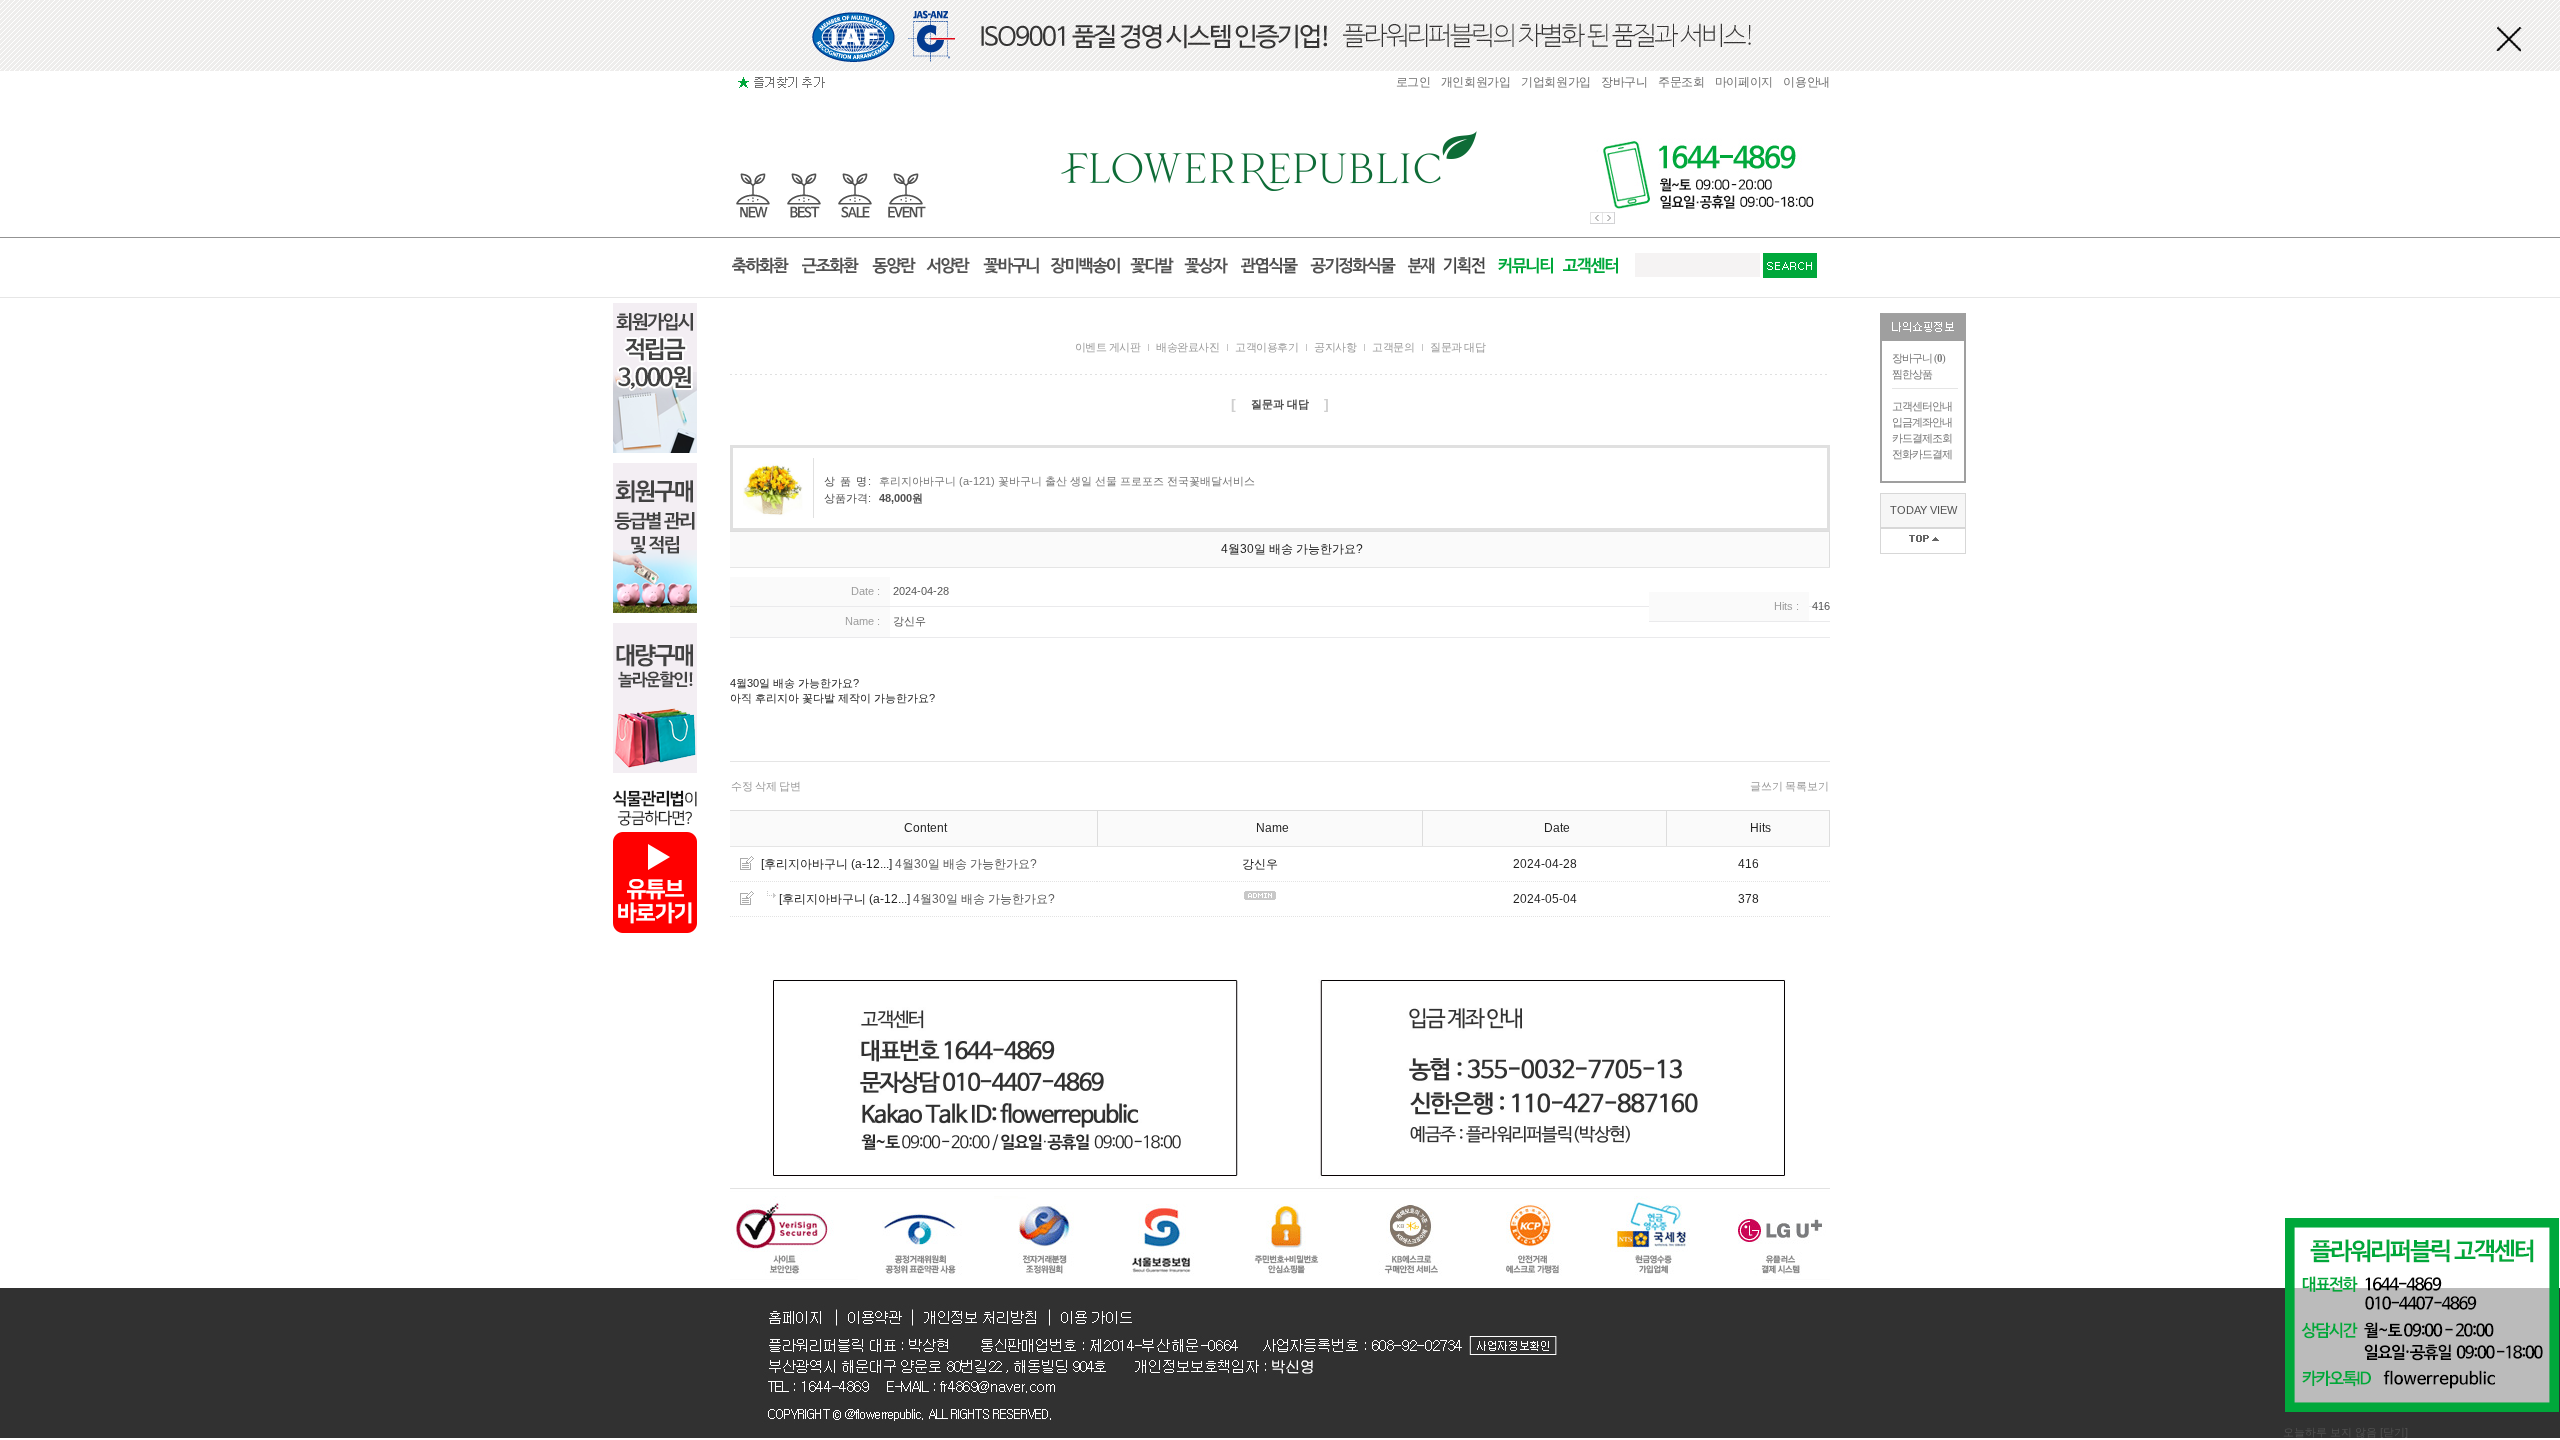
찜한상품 (1912, 374)
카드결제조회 (1922, 438)
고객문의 (1393, 347)
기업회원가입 (1556, 82)
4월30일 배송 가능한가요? (966, 864)
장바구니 (1624, 82)
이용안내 (1806, 82)
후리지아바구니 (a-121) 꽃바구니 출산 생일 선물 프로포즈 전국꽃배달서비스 (1067, 481)
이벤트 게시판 (1108, 347)
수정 (742, 786)
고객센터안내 (1922, 406)
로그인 (1413, 82)
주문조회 (1681, 82)
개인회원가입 (1476, 82)
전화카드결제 (1922, 454)
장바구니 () (1918, 358)
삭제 (766, 786)
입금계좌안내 (1922, 422)
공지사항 (1335, 347)
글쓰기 (1766, 786)
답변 (790, 786)
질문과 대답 (1457, 347)
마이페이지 (1744, 82)
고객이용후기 (1266, 347)
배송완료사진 (1187, 347)
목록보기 (1807, 786)
